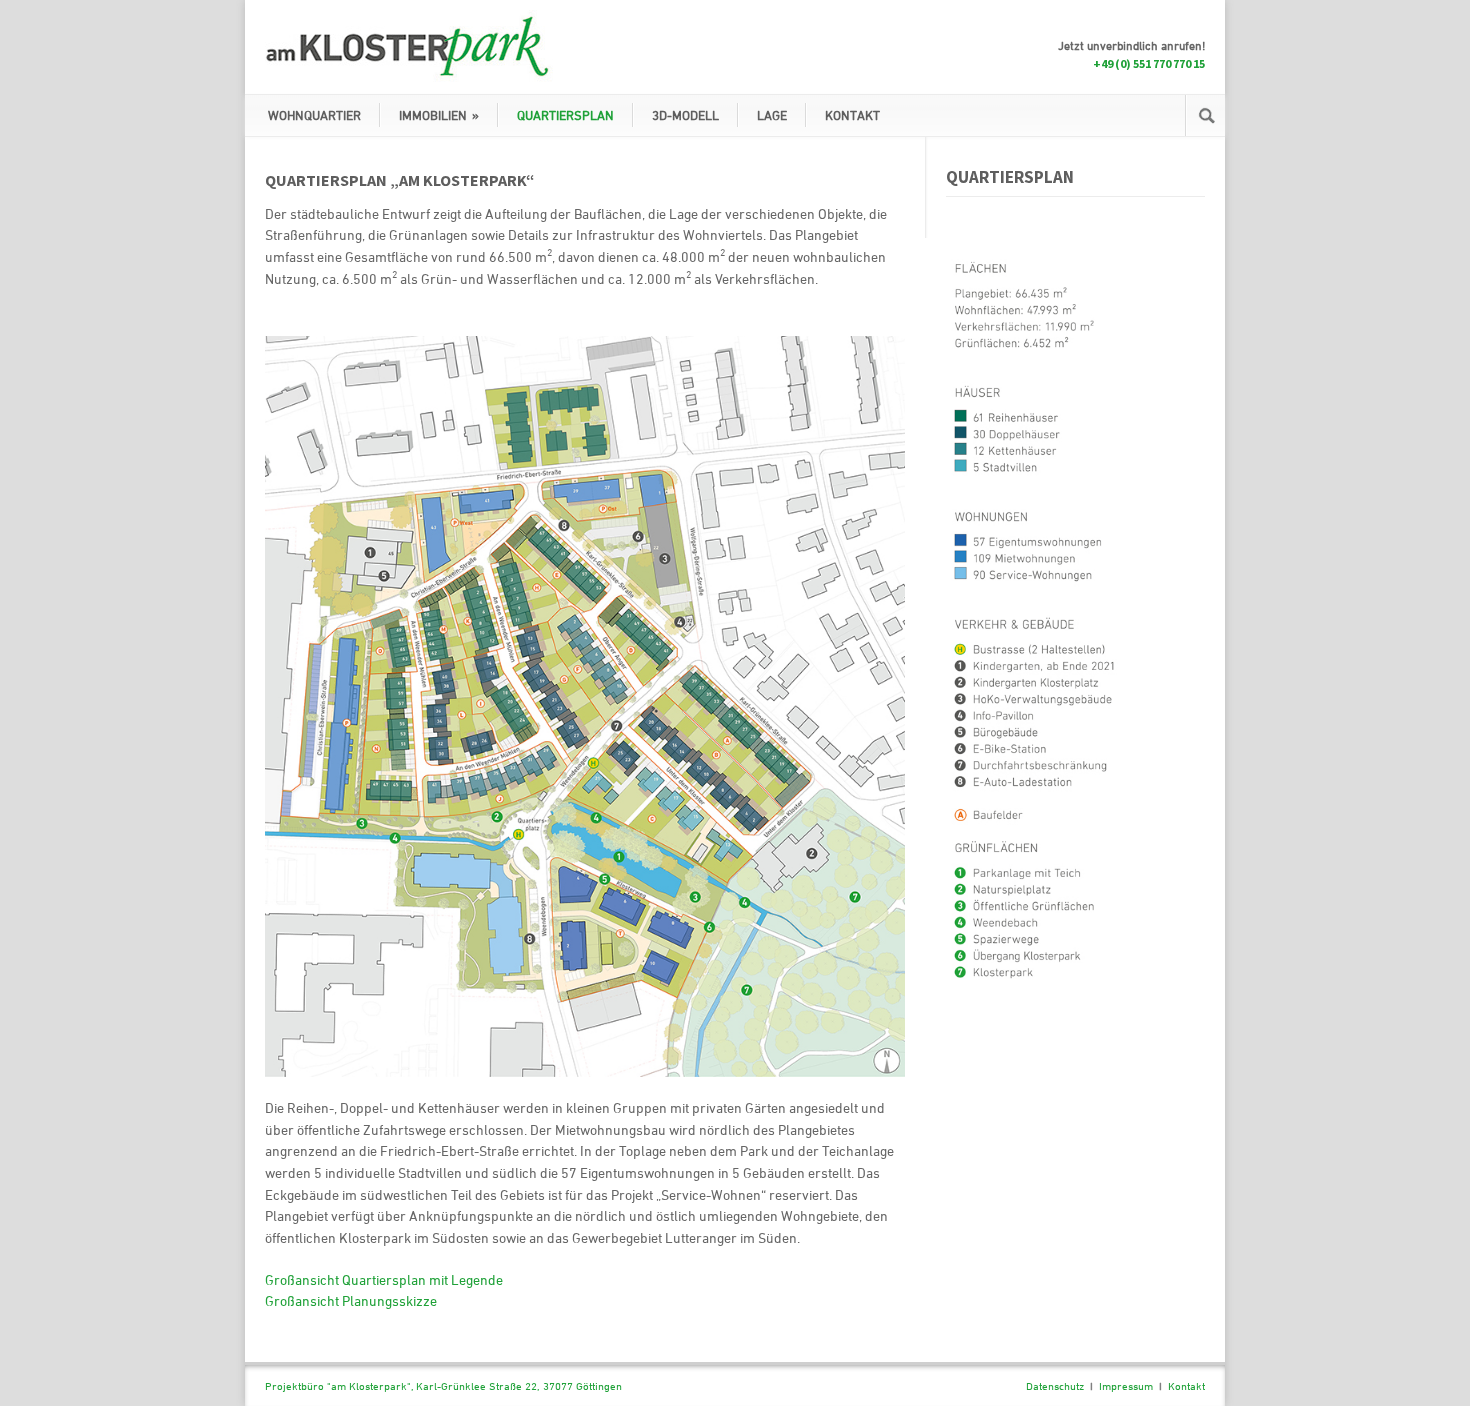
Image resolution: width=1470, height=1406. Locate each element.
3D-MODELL (685, 115)
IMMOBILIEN (439, 115)
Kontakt (1186, 1385)
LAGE (772, 115)
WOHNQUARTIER (314, 115)
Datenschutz (1055, 1385)
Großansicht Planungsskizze (351, 1300)
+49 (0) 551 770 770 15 (1149, 63)
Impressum (1126, 1385)
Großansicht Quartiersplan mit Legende (384, 1279)
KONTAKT (852, 115)
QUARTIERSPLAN (565, 115)
